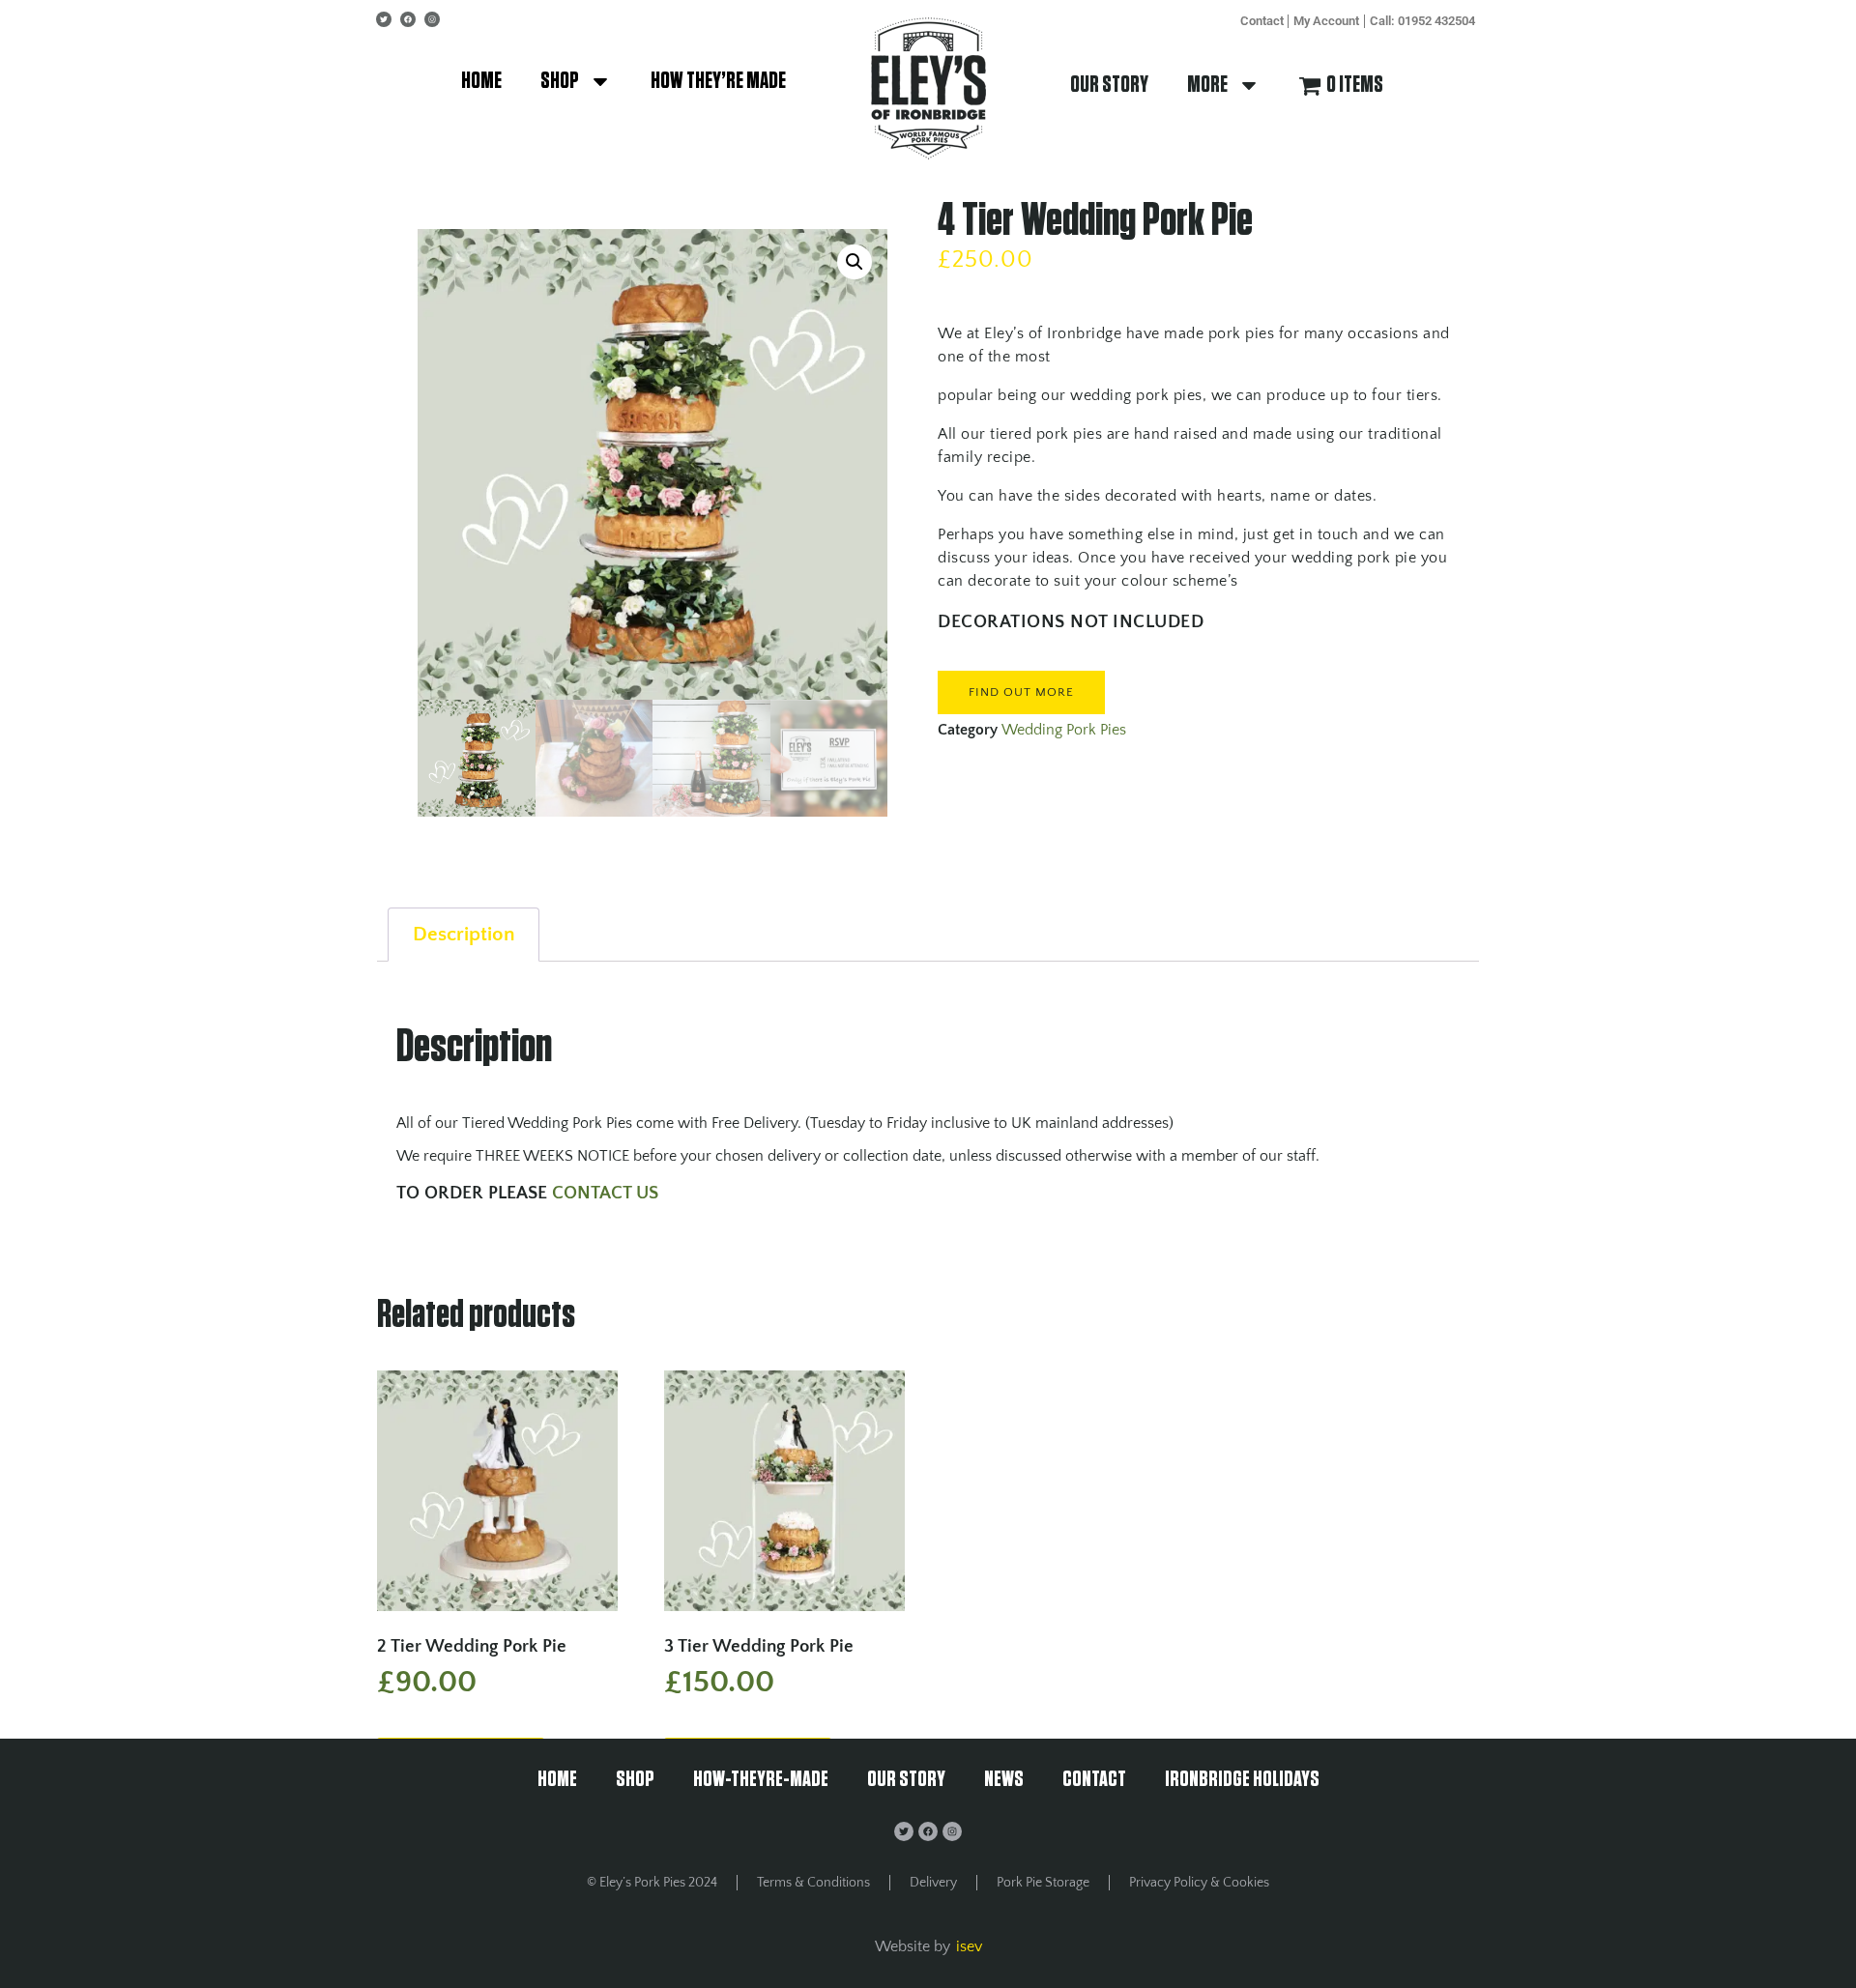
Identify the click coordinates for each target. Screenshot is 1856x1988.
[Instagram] (432, 19)
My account (1326, 21)
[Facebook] (408, 19)
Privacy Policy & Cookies (1199, 1883)
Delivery (933, 1883)
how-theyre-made (761, 1780)
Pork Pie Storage (1043, 1883)
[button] (855, 262)
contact (1262, 21)
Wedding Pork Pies (1064, 730)
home (557, 1780)
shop (560, 81)
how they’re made (718, 81)
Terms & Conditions (813, 1883)
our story (1109, 85)
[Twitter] (384, 19)
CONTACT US (608, 1193)
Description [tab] (464, 934)
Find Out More (1021, 692)
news (1004, 1780)
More (1207, 85)
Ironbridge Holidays (1242, 1780)
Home (481, 81)
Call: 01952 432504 (1422, 21)
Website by (913, 1946)
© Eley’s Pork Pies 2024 (652, 1883)
